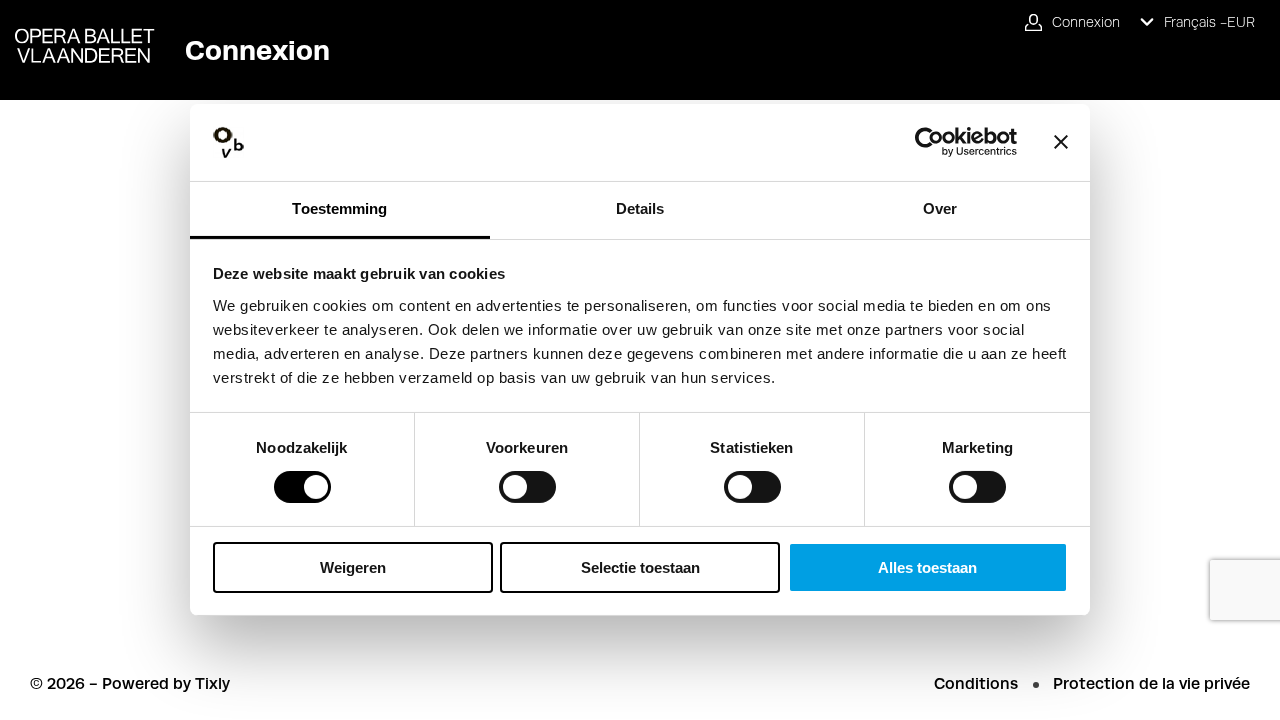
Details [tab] (640, 208)
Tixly (212, 683)
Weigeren (353, 567)
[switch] (527, 487)
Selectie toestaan (640, 567)
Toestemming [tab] (339, 208)
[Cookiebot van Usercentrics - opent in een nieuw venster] (929, 142)
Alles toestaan (927, 567)
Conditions (976, 683)
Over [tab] (940, 208)
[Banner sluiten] (1061, 142)
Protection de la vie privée (1151, 683)
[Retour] (77, 31)
